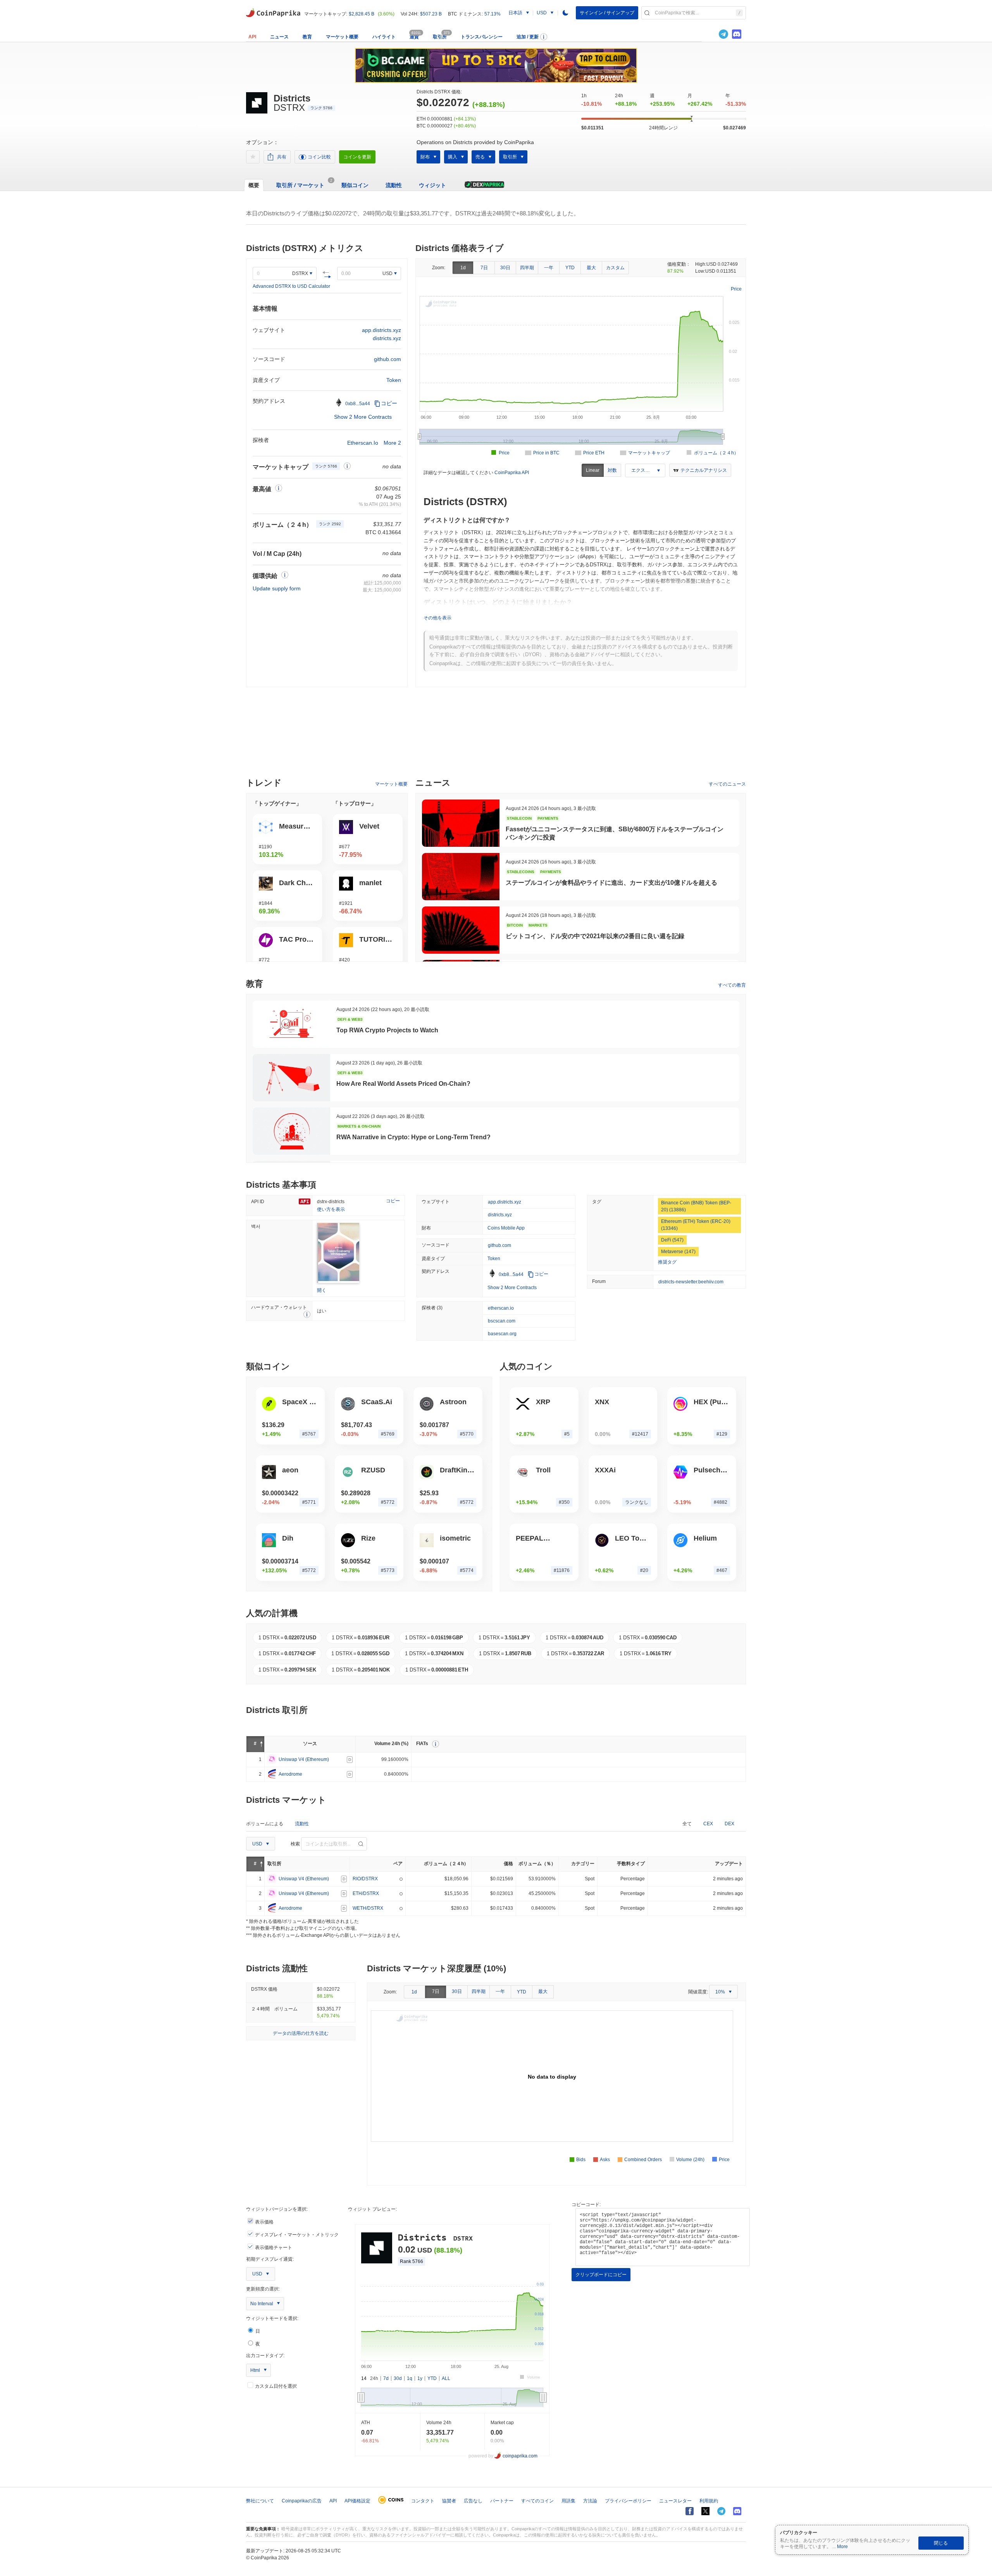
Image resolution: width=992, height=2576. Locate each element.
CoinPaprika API (512, 473)
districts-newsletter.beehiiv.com (691, 1282)
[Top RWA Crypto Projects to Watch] (291, 1024)
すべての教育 (732, 985)
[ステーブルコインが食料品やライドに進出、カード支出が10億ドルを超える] (461, 877)
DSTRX (300, 273)
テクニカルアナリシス (704, 470)
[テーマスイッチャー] (565, 13)
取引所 (440, 37)
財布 (425, 157)
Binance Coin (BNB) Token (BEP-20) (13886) (696, 1206)
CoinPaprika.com (273, 12)
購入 (453, 157)
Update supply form (277, 588)
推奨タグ (667, 1262)
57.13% (493, 14)
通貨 (414, 37)
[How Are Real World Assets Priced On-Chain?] (291, 1078)
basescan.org (502, 1334)
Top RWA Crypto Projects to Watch (387, 1030)
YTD (570, 268)
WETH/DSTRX (368, 1908)
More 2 (392, 443)
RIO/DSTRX (365, 1879)
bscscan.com (502, 1321)
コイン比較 (319, 157)
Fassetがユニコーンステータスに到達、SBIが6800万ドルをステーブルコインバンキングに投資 (615, 833)
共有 (282, 157)
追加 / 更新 (528, 37)
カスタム (615, 268)
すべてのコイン (537, 2501)
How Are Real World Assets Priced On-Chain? (403, 1084)
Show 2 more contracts (363, 417)
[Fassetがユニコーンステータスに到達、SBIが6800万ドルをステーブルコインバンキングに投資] (461, 823)
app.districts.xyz (381, 330)
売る (480, 157)
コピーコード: (586, 2205)
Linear (593, 470)
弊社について (260, 2501)
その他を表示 (437, 618)
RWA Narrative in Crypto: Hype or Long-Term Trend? (413, 1137)
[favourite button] (253, 157)
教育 (307, 37)
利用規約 (709, 2501)
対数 (612, 470)
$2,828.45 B (362, 14)
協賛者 (449, 2501)
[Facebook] (690, 2511)
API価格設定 (357, 2501)
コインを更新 (357, 157)
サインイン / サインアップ (607, 13)
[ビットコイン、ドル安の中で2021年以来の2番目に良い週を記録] (461, 930)
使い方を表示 (331, 1209)
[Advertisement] (496, 736)
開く (322, 1290)
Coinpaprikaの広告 (302, 2501)
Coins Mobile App (506, 1228)
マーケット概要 (342, 37)
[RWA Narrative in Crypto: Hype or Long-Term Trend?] (291, 1131)
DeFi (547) (672, 1240)
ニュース (279, 37)
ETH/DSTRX (366, 1893)
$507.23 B (431, 14)
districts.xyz (387, 338)
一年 (549, 268)
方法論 (590, 2501)
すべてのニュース (727, 784)
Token (394, 380)
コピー (389, 403)
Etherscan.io (363, 443)
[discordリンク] (737, 34)
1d (463, 268)
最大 (591, 268)
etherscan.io (501, 1308)
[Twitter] (710, 34)
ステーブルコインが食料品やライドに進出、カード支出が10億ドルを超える (611, 883)
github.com (387, 359)
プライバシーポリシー (628, 2501)
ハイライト (384, 37)
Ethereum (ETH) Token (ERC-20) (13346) (696, 1225)
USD (387, 273)
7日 (484, 268)
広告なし (473, 2501)
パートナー (502, 2501)
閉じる (941, 2543)
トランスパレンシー (482, 37)
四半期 (527, 268)
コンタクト (423, 2501)
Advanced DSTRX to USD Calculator (291, 286)
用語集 (568, 2501)
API (252, 37)
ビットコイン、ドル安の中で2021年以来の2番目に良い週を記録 (595, 936)
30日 (505, 268)
